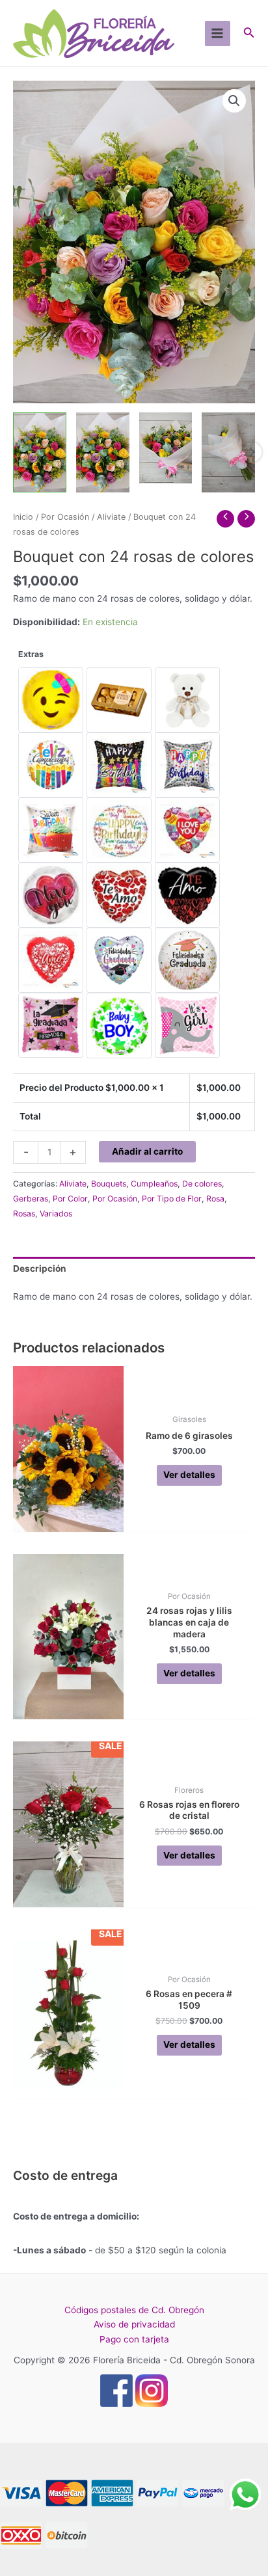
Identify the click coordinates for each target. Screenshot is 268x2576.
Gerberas (31, 1199)
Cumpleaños (154, 1184)
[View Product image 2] (103, 452)
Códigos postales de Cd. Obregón (134, 2310)
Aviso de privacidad (134, 2324)
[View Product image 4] (228, 452)
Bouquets (109, 1184)
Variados (56, 1214)
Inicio (23, 517)
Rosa (215, 1199)
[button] (234, 101)
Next (252, 452)
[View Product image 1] (40, 452)
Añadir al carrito (147, 1151)
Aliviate (111, 517)
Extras (31, 654)
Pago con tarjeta (134, 2339)
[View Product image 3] (166, 448)
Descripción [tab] (40, 1268)
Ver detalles (189, 1475)
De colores (202, 1184)
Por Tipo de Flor (172, 1199)
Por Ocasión (65, 517)
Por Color (70, 1199)
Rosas (24, 1214)
